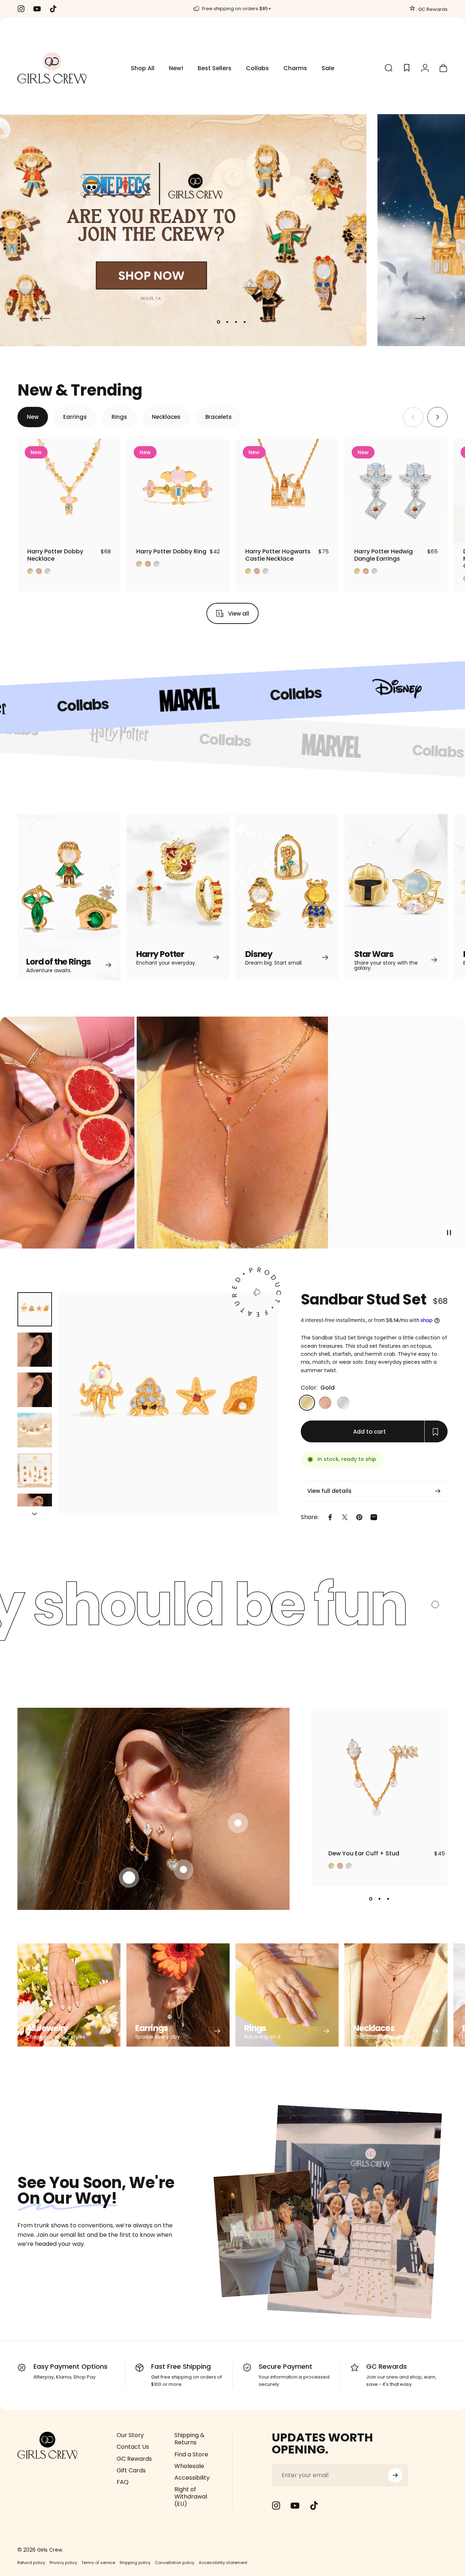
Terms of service (98, 2563)
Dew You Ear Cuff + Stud (364, 1853)
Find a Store (191, 2455)
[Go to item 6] (35, 1511)
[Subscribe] (395, 2475)
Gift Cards (131, 2471)
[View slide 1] (371, 1899)
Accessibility (192, 2478)
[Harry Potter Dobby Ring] (178, 490)
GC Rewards (432, 9)
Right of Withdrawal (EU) (191, 2497)
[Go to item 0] (35, 1309)
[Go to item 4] (35, 1430)
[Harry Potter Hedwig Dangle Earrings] (396, 490)
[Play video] (232, 1136)
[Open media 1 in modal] (168, 1403)
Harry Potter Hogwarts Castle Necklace (278, 555)
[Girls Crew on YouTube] (295, 2505)
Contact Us (133, 2447)
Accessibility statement (223, 2563)
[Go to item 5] (35, 1471)
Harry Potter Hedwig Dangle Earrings (383, 555)
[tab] (33, 417)
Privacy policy (63, 2563)
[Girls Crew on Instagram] (276, 2505)
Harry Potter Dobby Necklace (55, 555)
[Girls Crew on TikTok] (314, 2505)
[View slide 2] (380, 1899)
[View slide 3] (388, 1899)
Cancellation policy (175, 2563)
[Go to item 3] (35, 1390)
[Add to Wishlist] (108, 530)
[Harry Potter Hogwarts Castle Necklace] (287, 490)
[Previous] (45, 319)
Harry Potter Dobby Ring (171, 551)
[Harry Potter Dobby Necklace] (69, 490)
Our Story (130, 2435)
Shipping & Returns (189, 2439)
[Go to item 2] (35, 1350)
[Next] (420, 319)
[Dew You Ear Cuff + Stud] (379, 1776)
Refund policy (31, 2563)
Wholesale (189, 2466)
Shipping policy (135, 2563)
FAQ (123, 2482)
